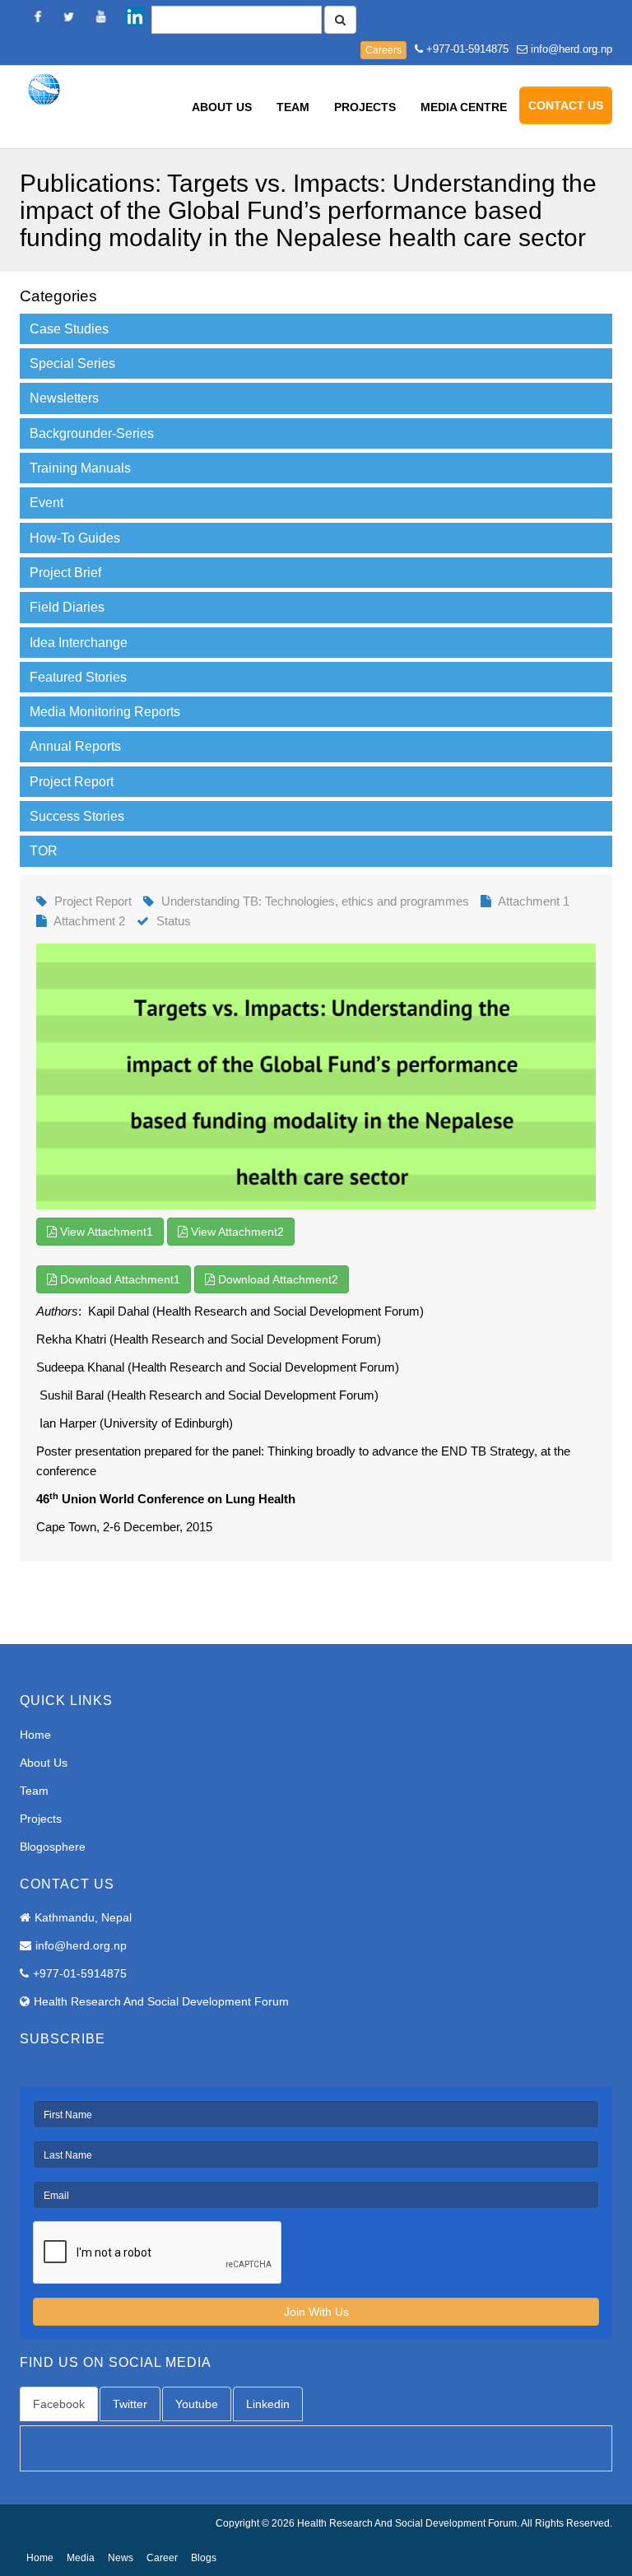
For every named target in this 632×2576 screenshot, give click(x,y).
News (121, 2558)
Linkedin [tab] (268, 2404)
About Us (222, 107)
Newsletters (64, 398)
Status (174, 921)
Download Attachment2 (276, 1279)
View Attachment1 (105, 1232)
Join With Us (316, 2312)
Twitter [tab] (130, 2404)
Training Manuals (80, 468)
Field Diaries (67, 607)
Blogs (204, 2558)
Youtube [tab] (197, 2404)
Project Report (72, 782)
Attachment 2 (89, 921)
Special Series (72, 363)
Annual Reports (75, 746)
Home (35, 1735)
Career (162, 2558)
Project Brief (65, 573)
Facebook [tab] (59, 2404)
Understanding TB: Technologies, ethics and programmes (315, 901)
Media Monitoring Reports (105, 712)
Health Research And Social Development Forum (161, 2001)
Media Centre (464, 107)
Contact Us (566, 105)
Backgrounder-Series (92, 433)
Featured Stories (78, 677)
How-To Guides (75, 538)
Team (293, 107)
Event (46, 503)
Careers (383, 50)
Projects (365, 107)
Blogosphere (53, 1847)
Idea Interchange (79, 643)
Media (81, 2558)
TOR (44, 851)
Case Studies (69, 329)
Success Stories (77, 816)
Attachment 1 (534, 901)
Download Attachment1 (118, 1279)
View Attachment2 (236, 1232)
